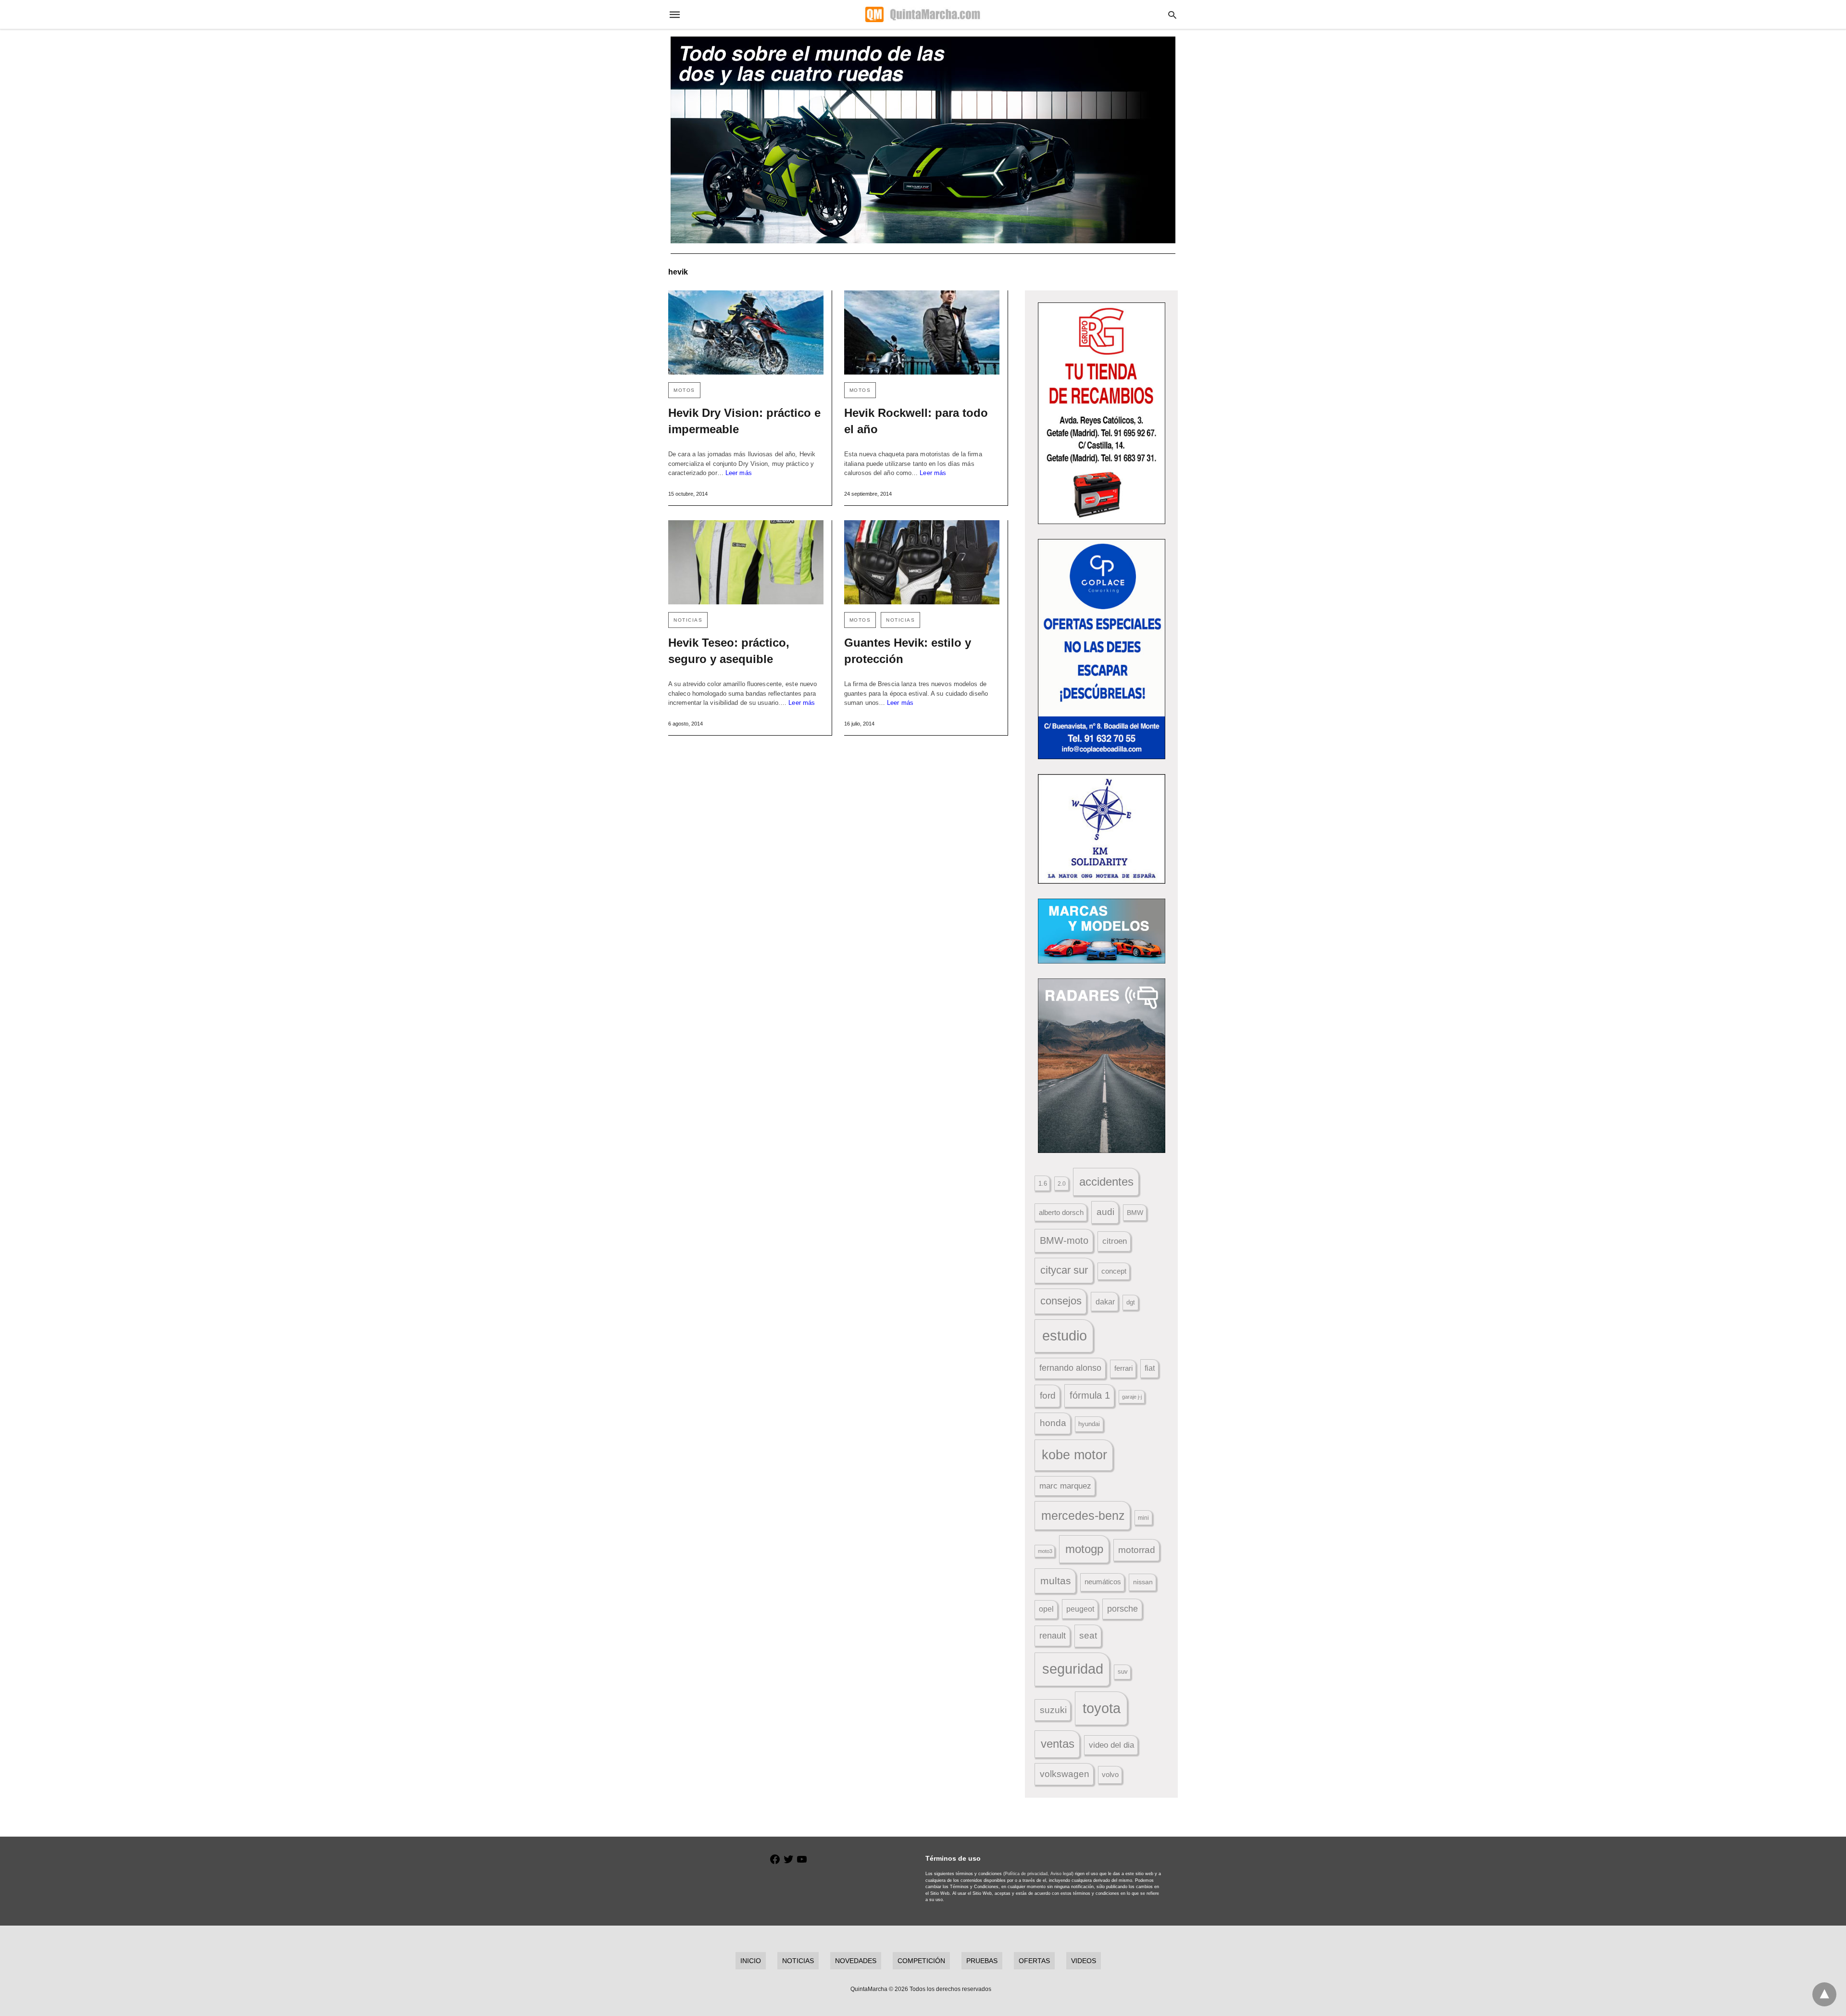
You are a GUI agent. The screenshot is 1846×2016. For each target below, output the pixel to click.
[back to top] (1824, 1994)
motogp (1084, 1549)
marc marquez (1065, 1486)
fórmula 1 (1090, 1395)
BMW (1135, 1213)
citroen (1115, 1241)
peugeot (1080, 1609)
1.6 (1043, 1183)
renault (1053, 1636)
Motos (684, 390)
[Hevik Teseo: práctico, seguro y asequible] (746, 562)
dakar (1105, 1302)
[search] (1172, 15)
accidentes (1106, 1182)
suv (1123, 1672)
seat (1088, 1635)
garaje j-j (1132, 1397)
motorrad (1137, 1550)
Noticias (688, 620)
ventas (1058, 1744)
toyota (1102, 1708)
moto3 (1045, 1551)
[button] (1102, 413)
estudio (1065, 1336)
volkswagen (1065, 1774)
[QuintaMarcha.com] (923, 14)
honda (1053, 1423)
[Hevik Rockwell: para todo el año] (922, 332)
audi (1105, 1212)
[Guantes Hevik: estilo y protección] (922, 562)
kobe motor (1074, 1455)
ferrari (1123, 1368)
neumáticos (1103, 1582)
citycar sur (1064, 1270)
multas (1056, 1581)
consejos (1061, 1301)
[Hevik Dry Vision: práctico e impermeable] (746, 332)
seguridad (1073, 1669)
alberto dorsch (1061, 1213)
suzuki (1053, 1710)
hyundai (1089, 1424)
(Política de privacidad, (1026, 1874)
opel (1046, 1609)
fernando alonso (1070, 1368)
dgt (1131, 1302)
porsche (1123, 1609)
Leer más (739, 473)
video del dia (1111, 1745)
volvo (1110, 1775)
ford (1048, 1396)
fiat (1150, 1368)
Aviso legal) (1062, 1874)
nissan (1143, 1582)
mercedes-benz (1083, 1516)
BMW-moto (1064, 1240)
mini (1143, 1518)
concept (1114, 1271)
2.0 (1062, 1183)
